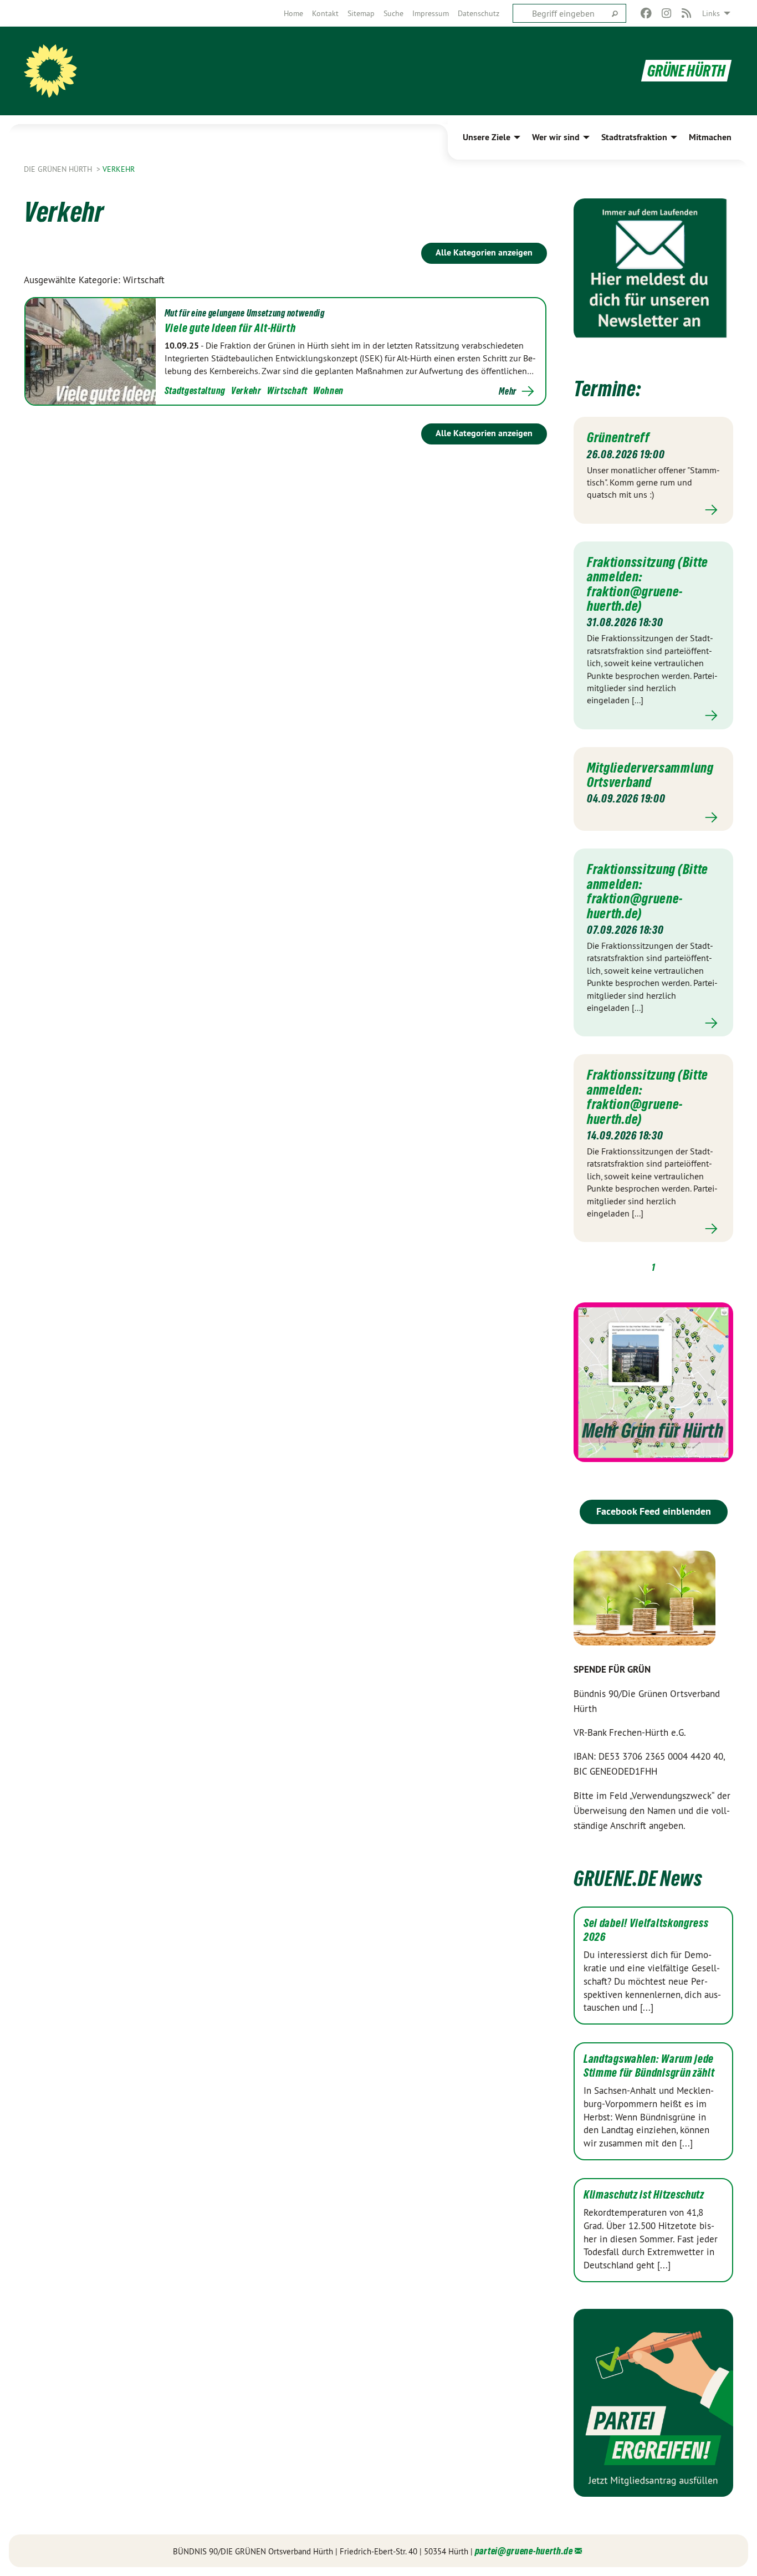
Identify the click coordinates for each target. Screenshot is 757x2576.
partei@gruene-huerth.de (524, 2551)
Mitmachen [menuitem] (710, 137)
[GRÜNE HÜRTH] (50, 71)
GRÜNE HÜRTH (686, 71)
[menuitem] (293, 13)
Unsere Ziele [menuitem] (487, 137)
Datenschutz (479, 13)
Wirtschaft (287, 390)
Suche (393, 13)
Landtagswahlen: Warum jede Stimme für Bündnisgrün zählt (649, 2066)
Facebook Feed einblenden (654, 1511)
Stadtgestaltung (195, 390)
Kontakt (325, 13)
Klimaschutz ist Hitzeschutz (644, 2195)
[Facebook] (646, 13)
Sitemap (361, 13)
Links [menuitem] (711, 13)
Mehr (508, 391)
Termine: (607, 389)
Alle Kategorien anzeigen (484, 252)
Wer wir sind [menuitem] (556, 137)
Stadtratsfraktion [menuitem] (634, 137)
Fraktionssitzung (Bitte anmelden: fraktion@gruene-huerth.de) (648, 584)
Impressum (431, 13)
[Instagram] (666, 13)
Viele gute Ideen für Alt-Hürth (230, 328)
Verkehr (119, 169)
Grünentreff (618, 437)
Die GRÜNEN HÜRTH (59, 169)
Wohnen (328, 390)
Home (293, 13)
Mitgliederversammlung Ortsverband (650, 775)
